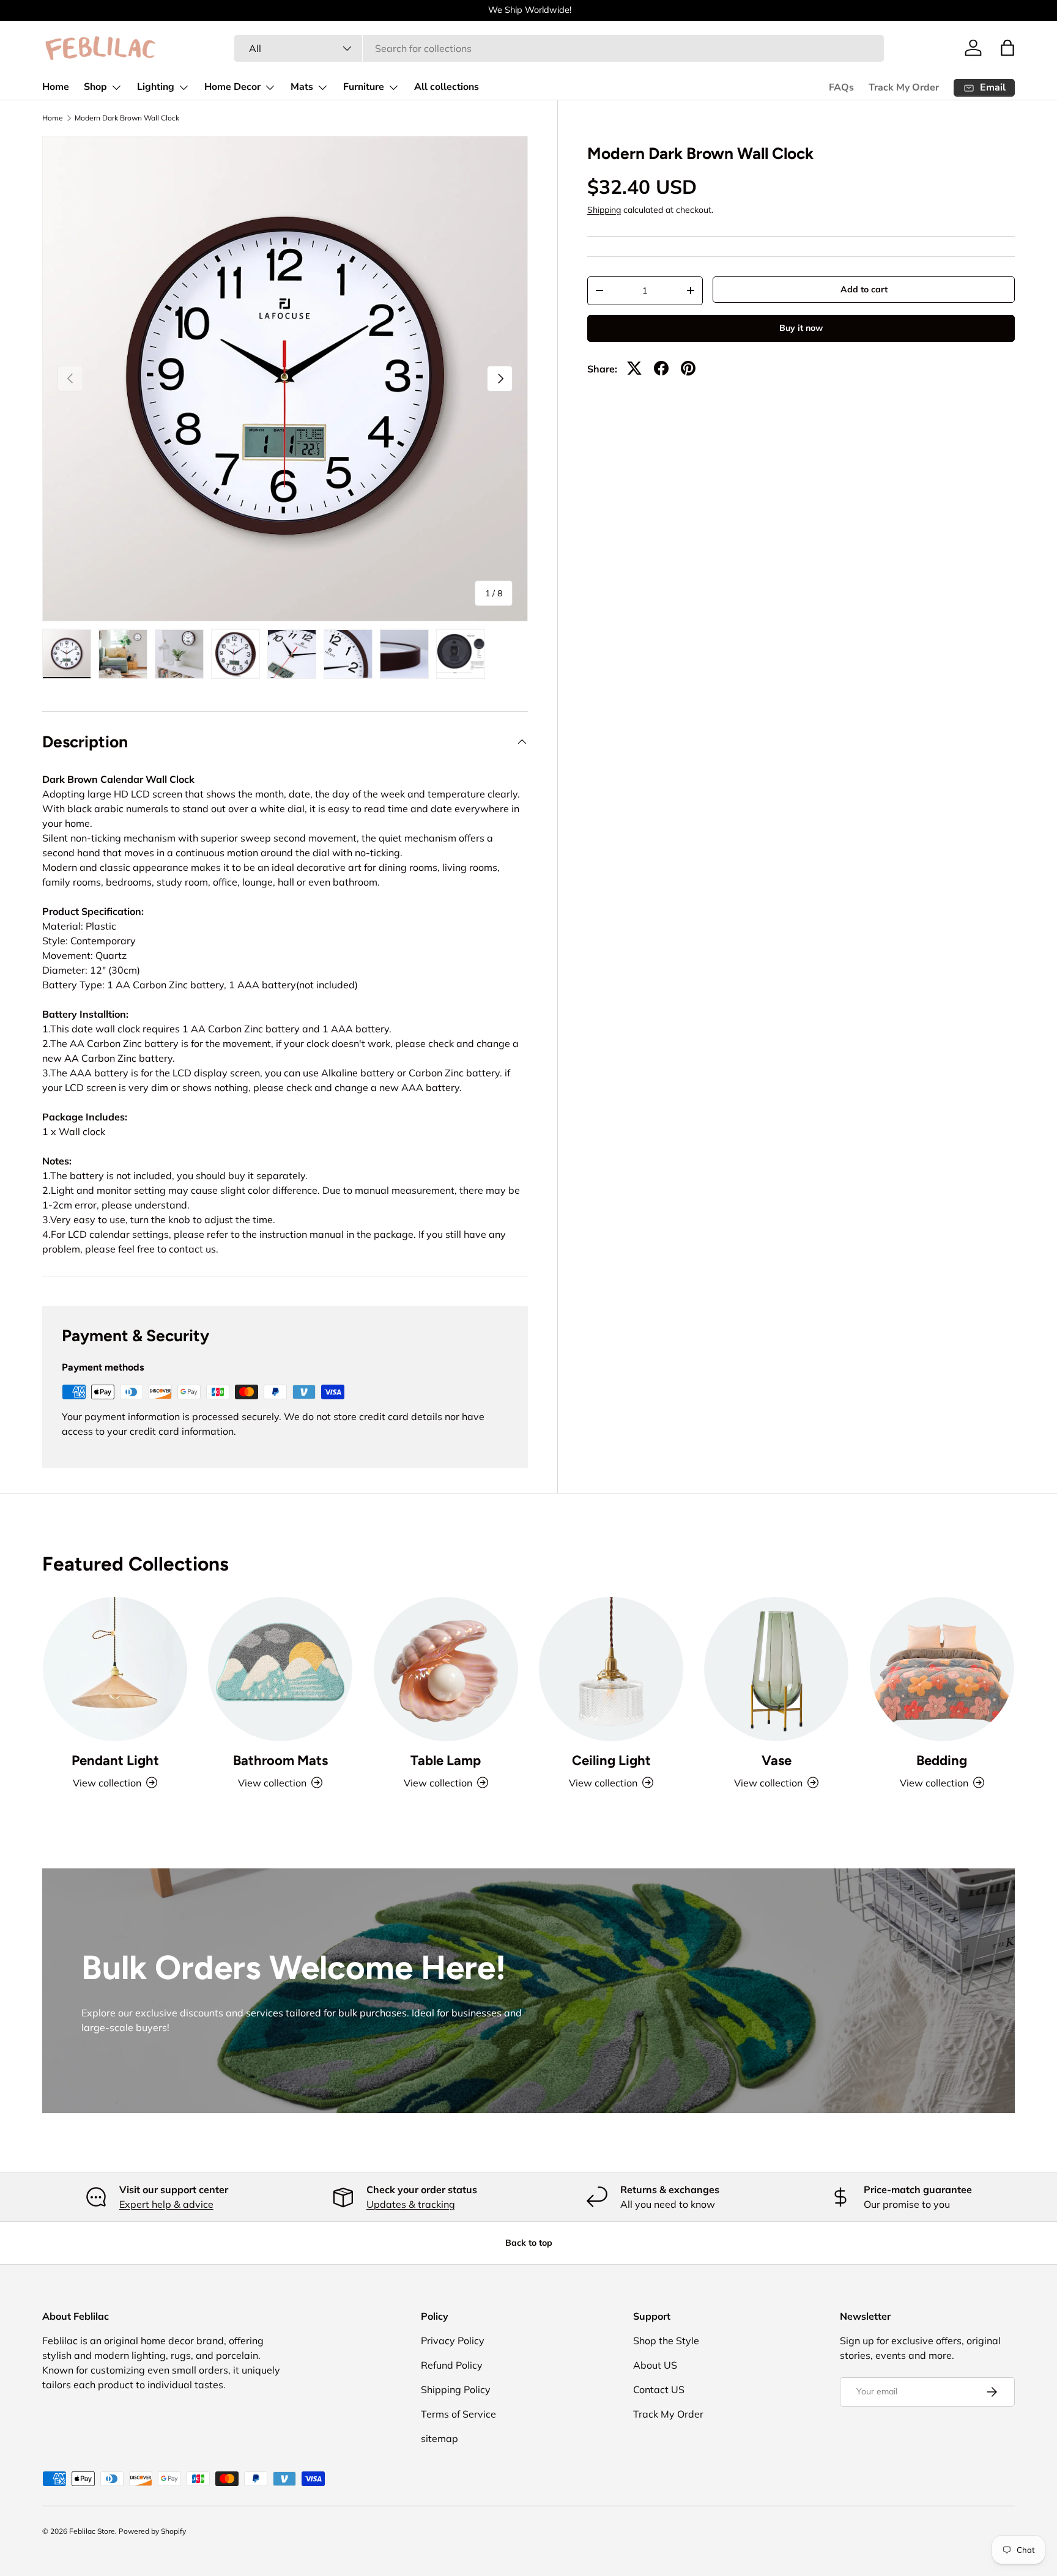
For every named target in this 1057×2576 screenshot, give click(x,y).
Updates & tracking (411, 2204)
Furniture (364, 87)
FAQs (841, 87)
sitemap (439, 2438)
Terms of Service (458, 2414)
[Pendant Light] (115, 1669)
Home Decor (232, 87)
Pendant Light (115, 1760)
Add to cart (864, 289)
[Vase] (776, 1669)
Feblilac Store (92, 2531)
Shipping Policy (456, 2389)
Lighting (156, 87)
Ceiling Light (611, 1760)
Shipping (604, 210)
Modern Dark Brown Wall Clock (127, 118)
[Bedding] (942, 1669)
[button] (1007, 48)
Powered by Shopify (152, 2531)
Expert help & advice (166, 2204)
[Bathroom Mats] (280, 1669)
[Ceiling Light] (611, 1669)
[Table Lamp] (446, 1669)
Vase (777, 1760)
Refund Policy (452, 2365)
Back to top (529, 2243)
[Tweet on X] (634, 368)
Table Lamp (446, 1760)
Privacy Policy (453, 2341)
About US (655, 2365)
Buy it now (801, 328)
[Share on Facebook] (661, 368)
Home (56, 87)
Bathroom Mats (280, 1760)
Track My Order (904, 87)
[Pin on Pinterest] (688, 368)
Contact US (659, 2389)
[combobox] (559, 48)
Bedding (942, 1760)
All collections (447, 87)
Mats (302, 87)
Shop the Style (666, 2341)
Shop (95, 87)
